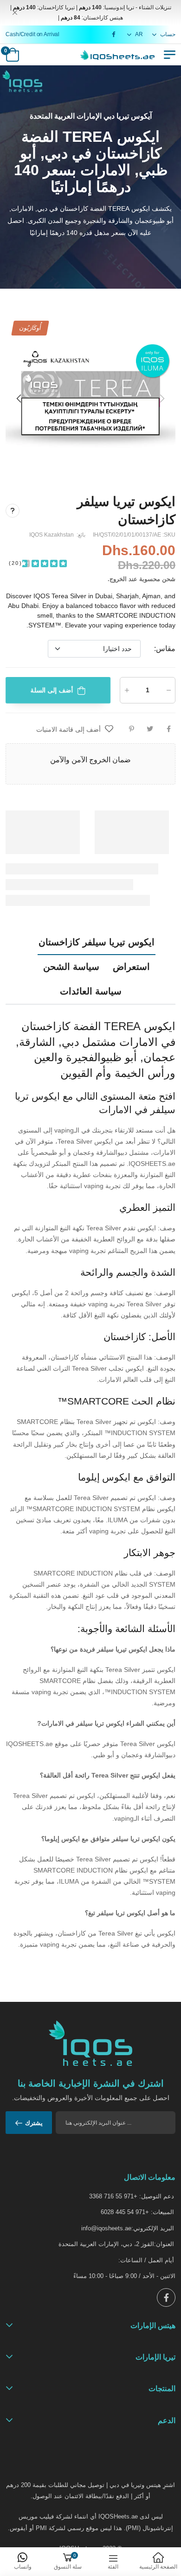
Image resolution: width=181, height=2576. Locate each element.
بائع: (80, 535)
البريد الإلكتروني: (153, 2228)
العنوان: (164, 2244)
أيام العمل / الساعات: (146, 2260)
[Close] (15, 13)
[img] (45, 563)
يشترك (34, 2123)
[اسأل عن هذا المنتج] (13, 511)
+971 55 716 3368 (113, 2196)
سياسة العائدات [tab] (91, 991)
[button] (19, 399)
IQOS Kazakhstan (52, 535)
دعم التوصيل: (157, 2196)
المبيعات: (162, 2212)
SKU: (168, 535)
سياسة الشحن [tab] (71, 967)
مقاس (165, 649)
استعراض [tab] (131, 967)
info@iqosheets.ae (106, 2228)
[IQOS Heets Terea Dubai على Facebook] (112, 34)
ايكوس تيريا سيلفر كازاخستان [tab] (97, 942)
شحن (169, 579)
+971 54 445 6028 (125, 2212)
